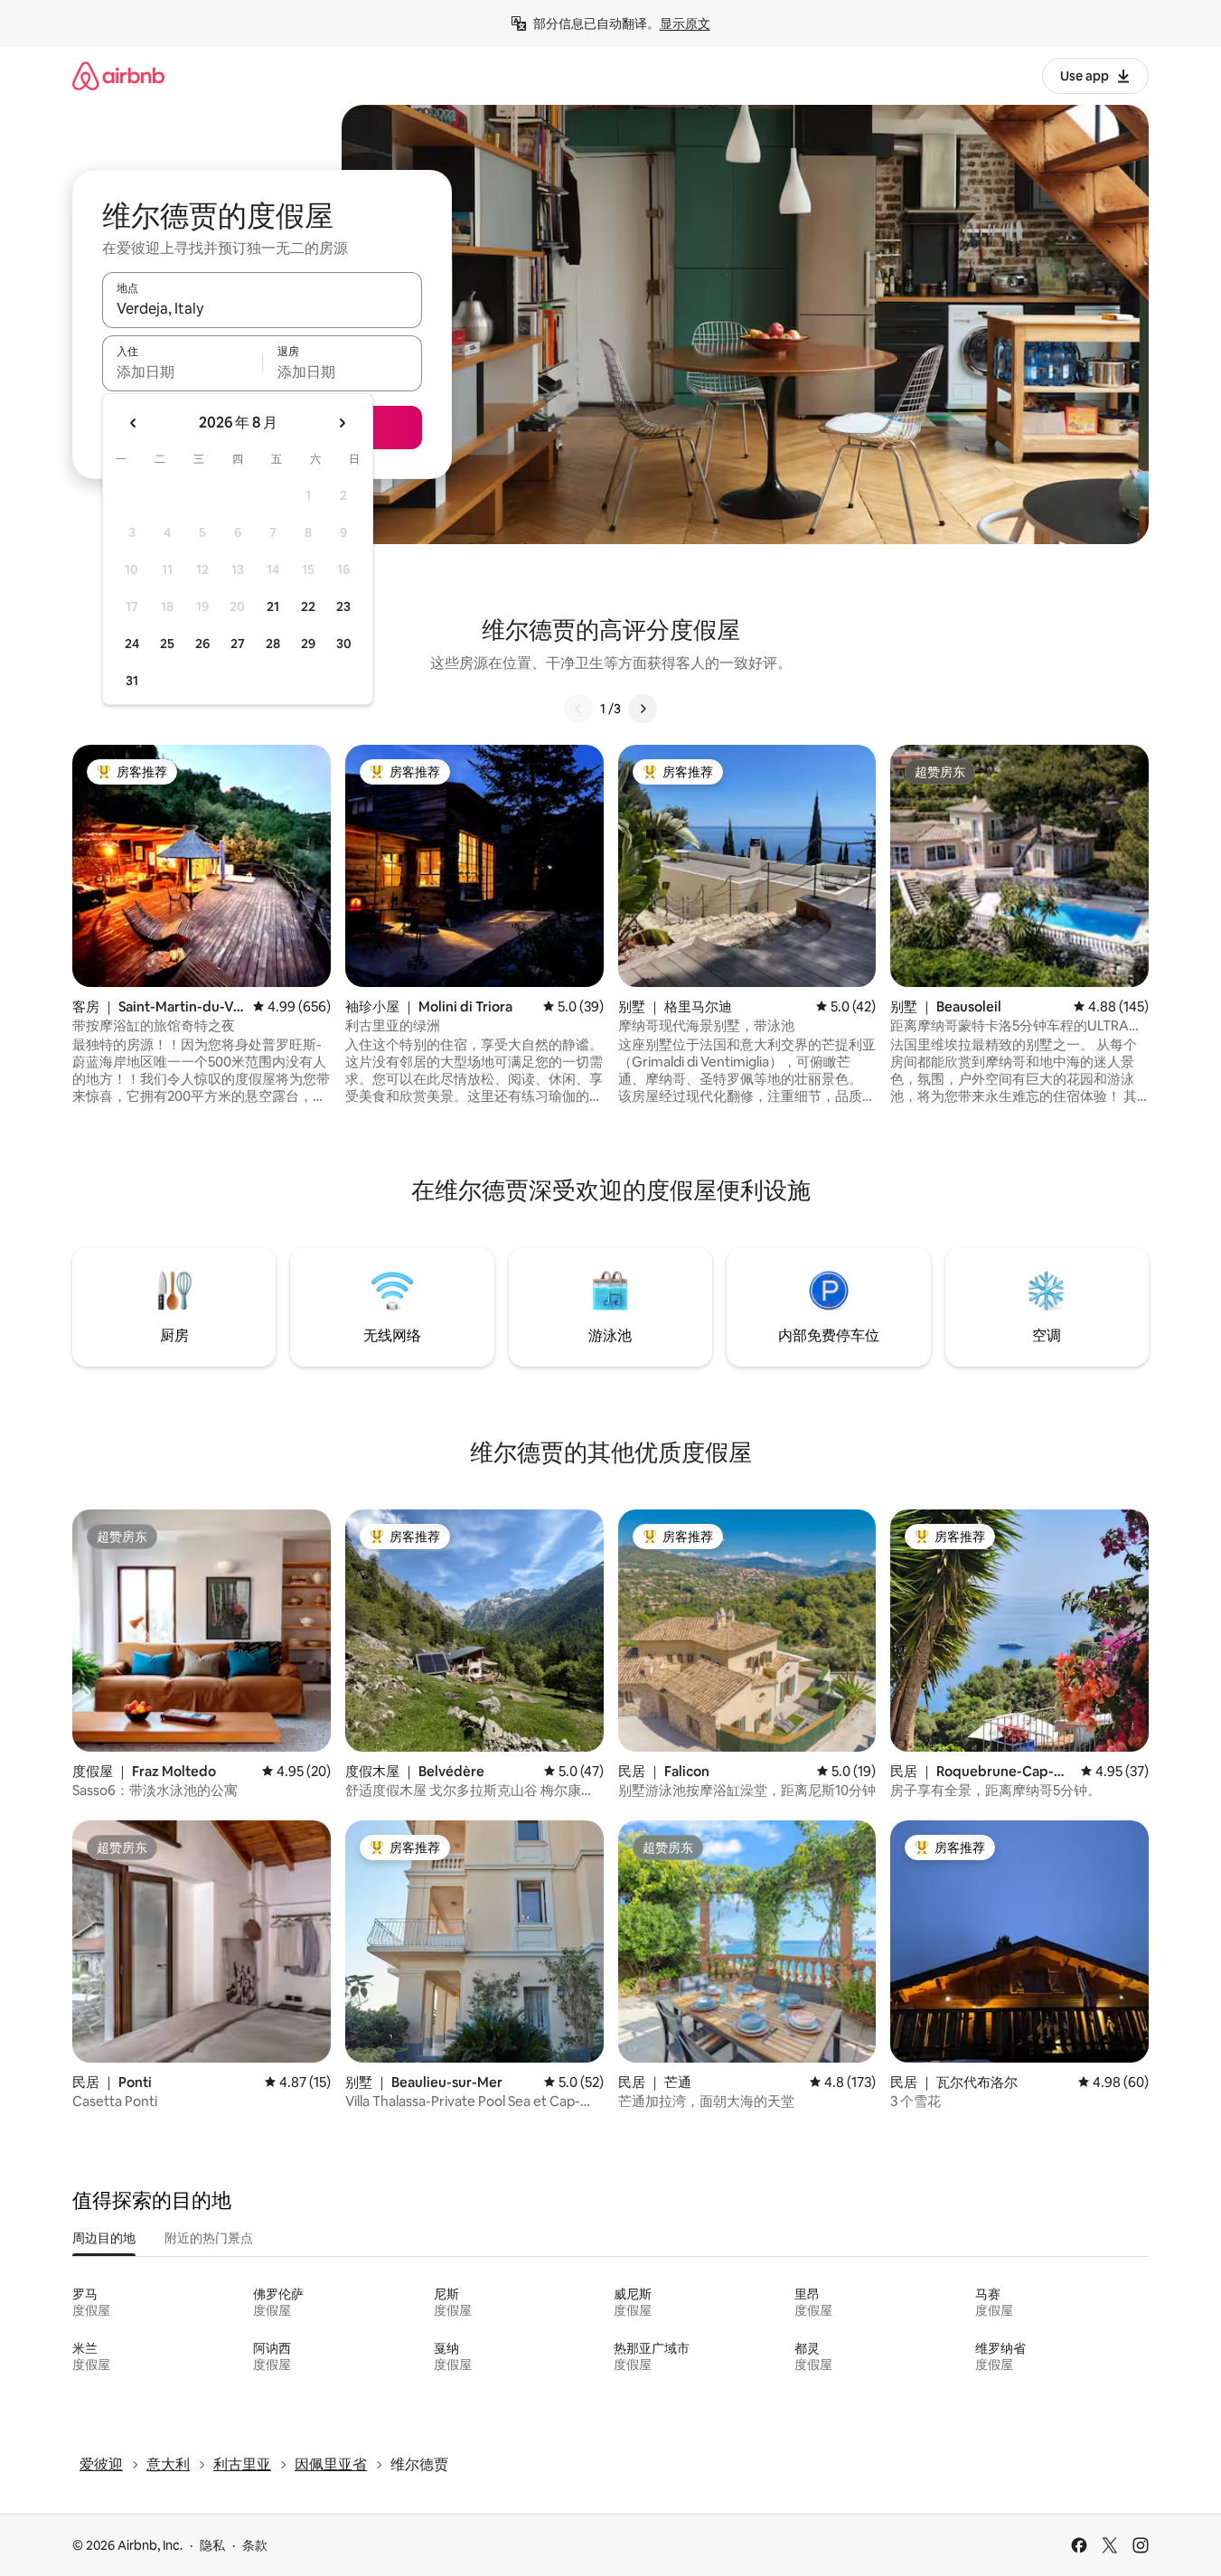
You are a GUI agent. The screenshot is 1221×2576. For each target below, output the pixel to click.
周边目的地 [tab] (104, 2238)
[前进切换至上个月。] (134, 423)
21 (273, 606)
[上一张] (578, 709)
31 (132, 681)
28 (273, 644)
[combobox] (262, 308)
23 (343, 606)
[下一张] (643, 709)
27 (238, 644)
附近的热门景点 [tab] (209, 2238)
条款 (255, 2545)
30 (344, 644)
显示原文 (685, 24)
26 (202, 644)
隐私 (212, 2545)
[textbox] (182, 371)
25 (167, 644)
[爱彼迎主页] (118, 75)
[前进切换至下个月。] (342, 423)
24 (132, 644)
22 (308, 606)
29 (308, 644)
